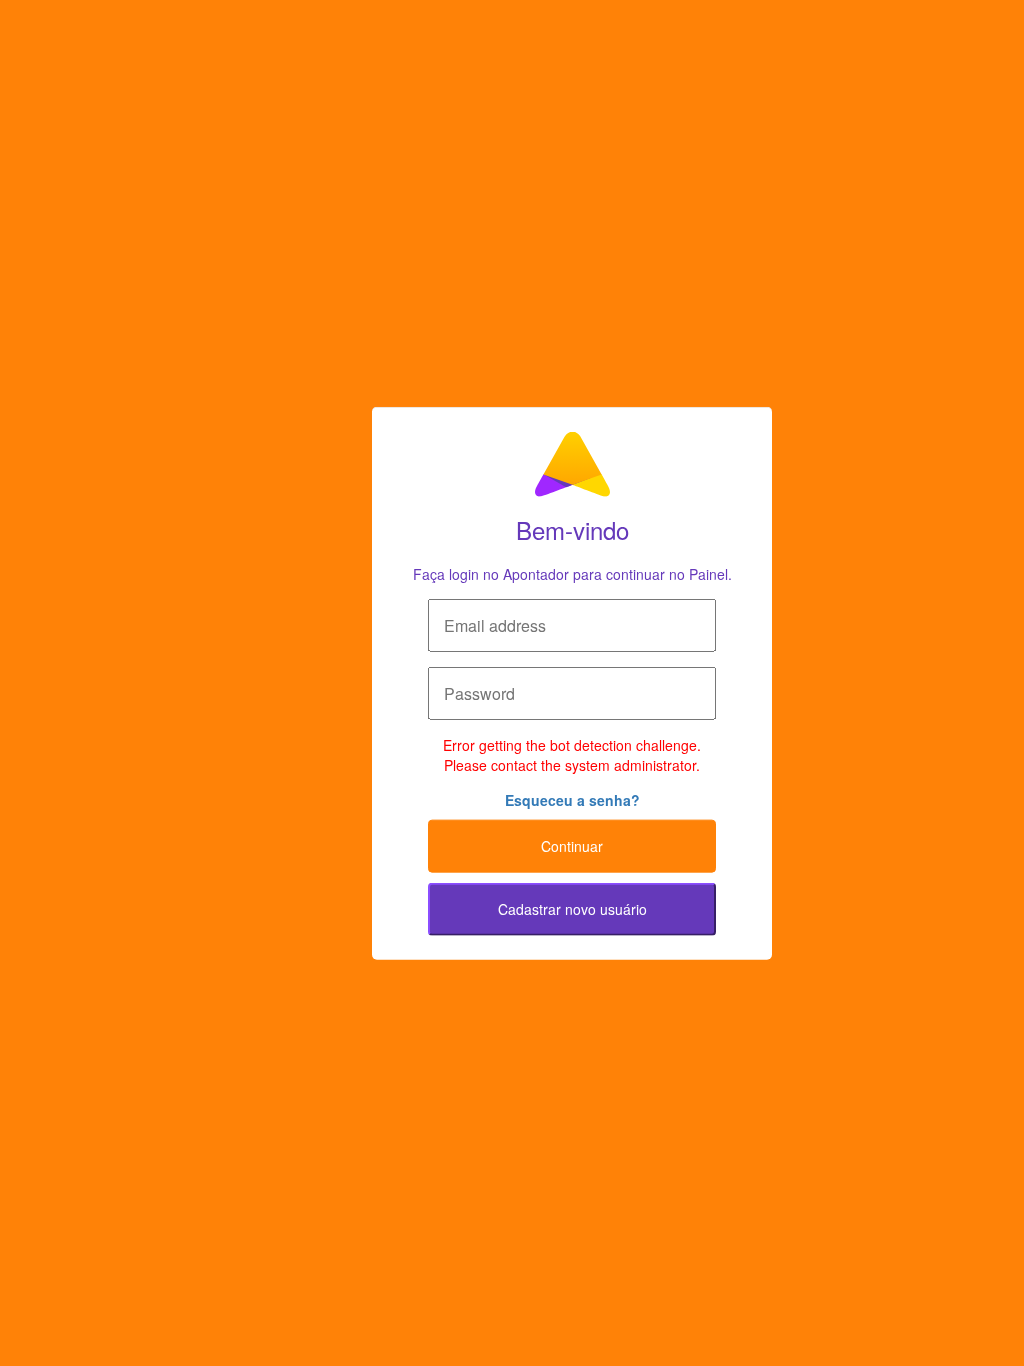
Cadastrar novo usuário (572, 909)
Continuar (572, 846)
